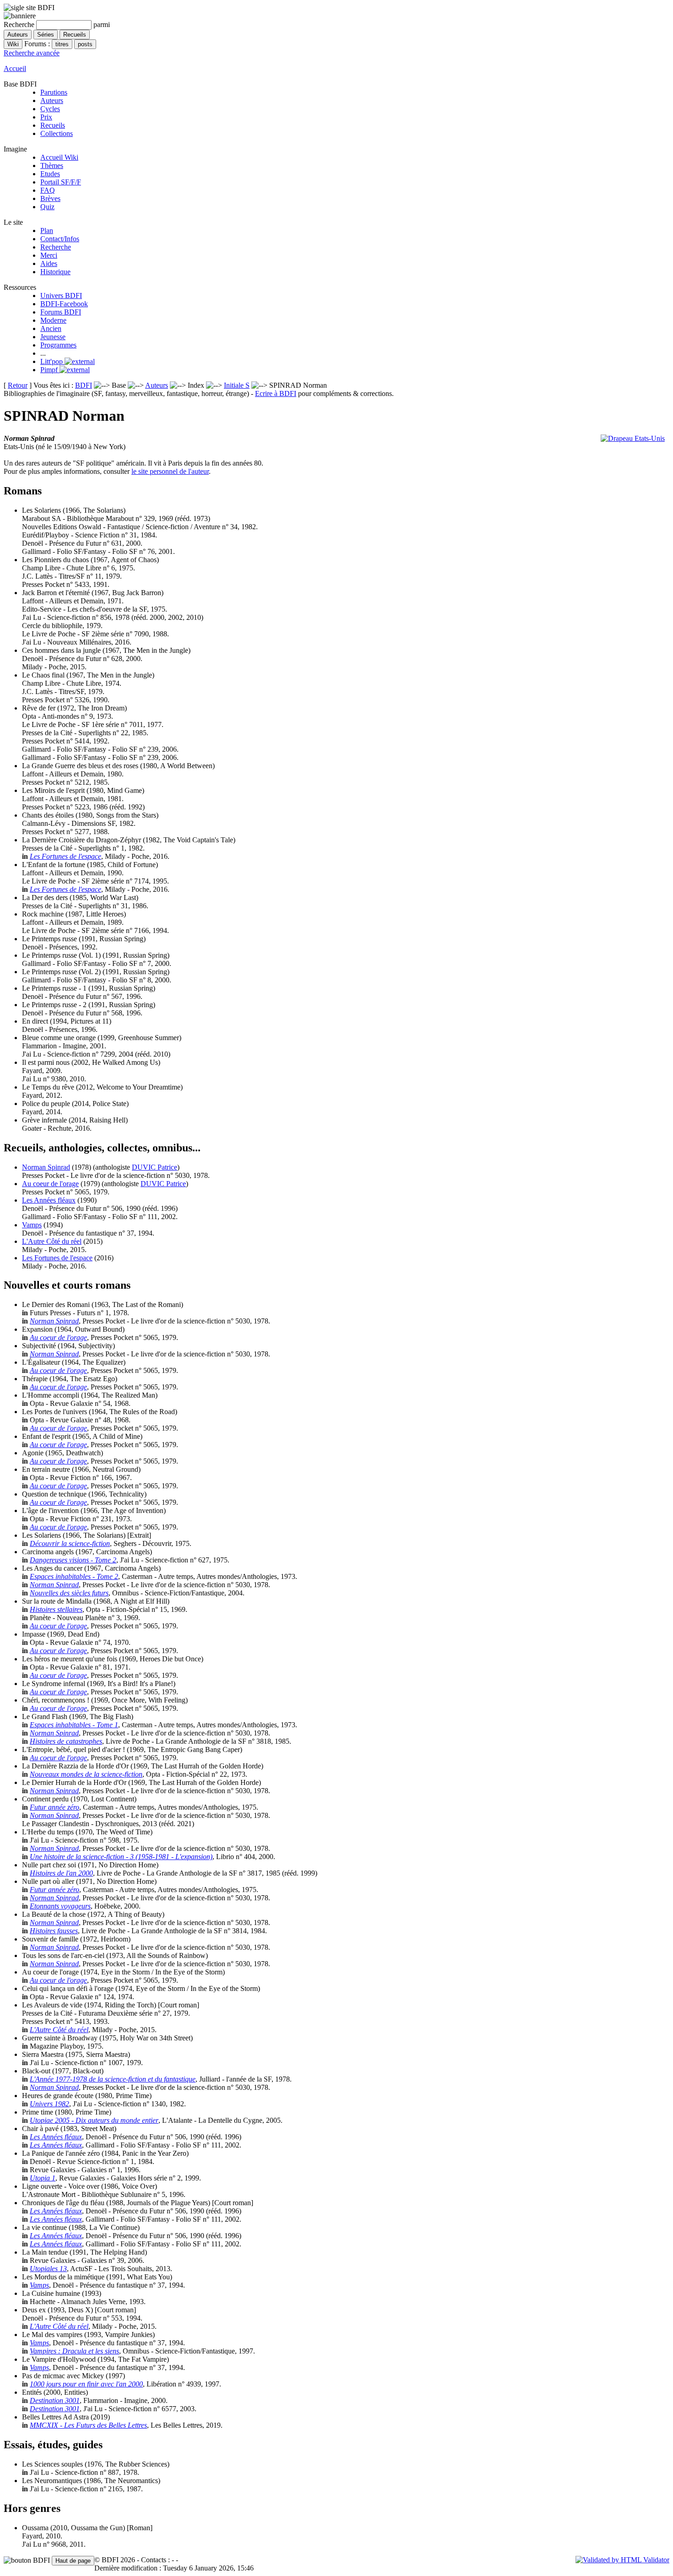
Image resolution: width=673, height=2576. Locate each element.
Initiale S (237, 385)
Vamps (32, 1225)
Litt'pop (52, 361)
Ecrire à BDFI (276, 393)
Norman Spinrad (46, 1167)
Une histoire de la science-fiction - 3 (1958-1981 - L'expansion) (121, 1857)
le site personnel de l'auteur (170, 471)
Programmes (58, 345)
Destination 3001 (55, 2400)
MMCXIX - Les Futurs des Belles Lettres (88, 2425)
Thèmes (52, 165)
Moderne (53, 320)
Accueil (15, 68)
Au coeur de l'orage (50, 1184)
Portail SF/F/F (61, 182)
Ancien (51, 328)
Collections (57, 133)
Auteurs (52, 100)
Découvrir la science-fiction (70, 1543)
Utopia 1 (43, 2178)
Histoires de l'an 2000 (61, 1873)
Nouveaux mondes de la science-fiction (86, 1774)
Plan (47, 230)
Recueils (53, 125)
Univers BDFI (61, 296)
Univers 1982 (49, 2104)
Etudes (50, 174)
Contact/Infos (60, 239)
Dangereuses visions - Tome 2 (73, 1560)
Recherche (56, 247)
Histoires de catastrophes (66, 1741)
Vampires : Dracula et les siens (74, 2351)
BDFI (84, 385)
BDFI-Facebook (64, 304)
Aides (49, 263)
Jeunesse (53, 337)
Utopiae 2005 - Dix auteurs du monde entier (94, 2120)
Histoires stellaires (56, 1609)
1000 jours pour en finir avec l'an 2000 (86, 2384)
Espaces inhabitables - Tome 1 (74, 1725)
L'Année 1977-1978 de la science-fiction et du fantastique (113, 2079)
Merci (49, 255)
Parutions (54, 92)
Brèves (50, 198)
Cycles (50, 109)
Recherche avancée (32, 53)
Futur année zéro (54, 1807)
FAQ (48, 190)
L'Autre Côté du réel (52, 1241)
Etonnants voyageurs (60, 1906)
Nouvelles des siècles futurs (69, 1593)
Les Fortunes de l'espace (65, 856)
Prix (46, 117)
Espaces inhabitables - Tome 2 (74, 1576)
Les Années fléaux (49, 1200)
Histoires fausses (54, 1931)
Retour (18, 385)
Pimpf (50, 370)
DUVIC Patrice (155, 1167)
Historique (55, 272)
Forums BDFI (61, 312)
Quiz (47, 207)
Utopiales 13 (48, 2269)
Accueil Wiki (59, 157)
